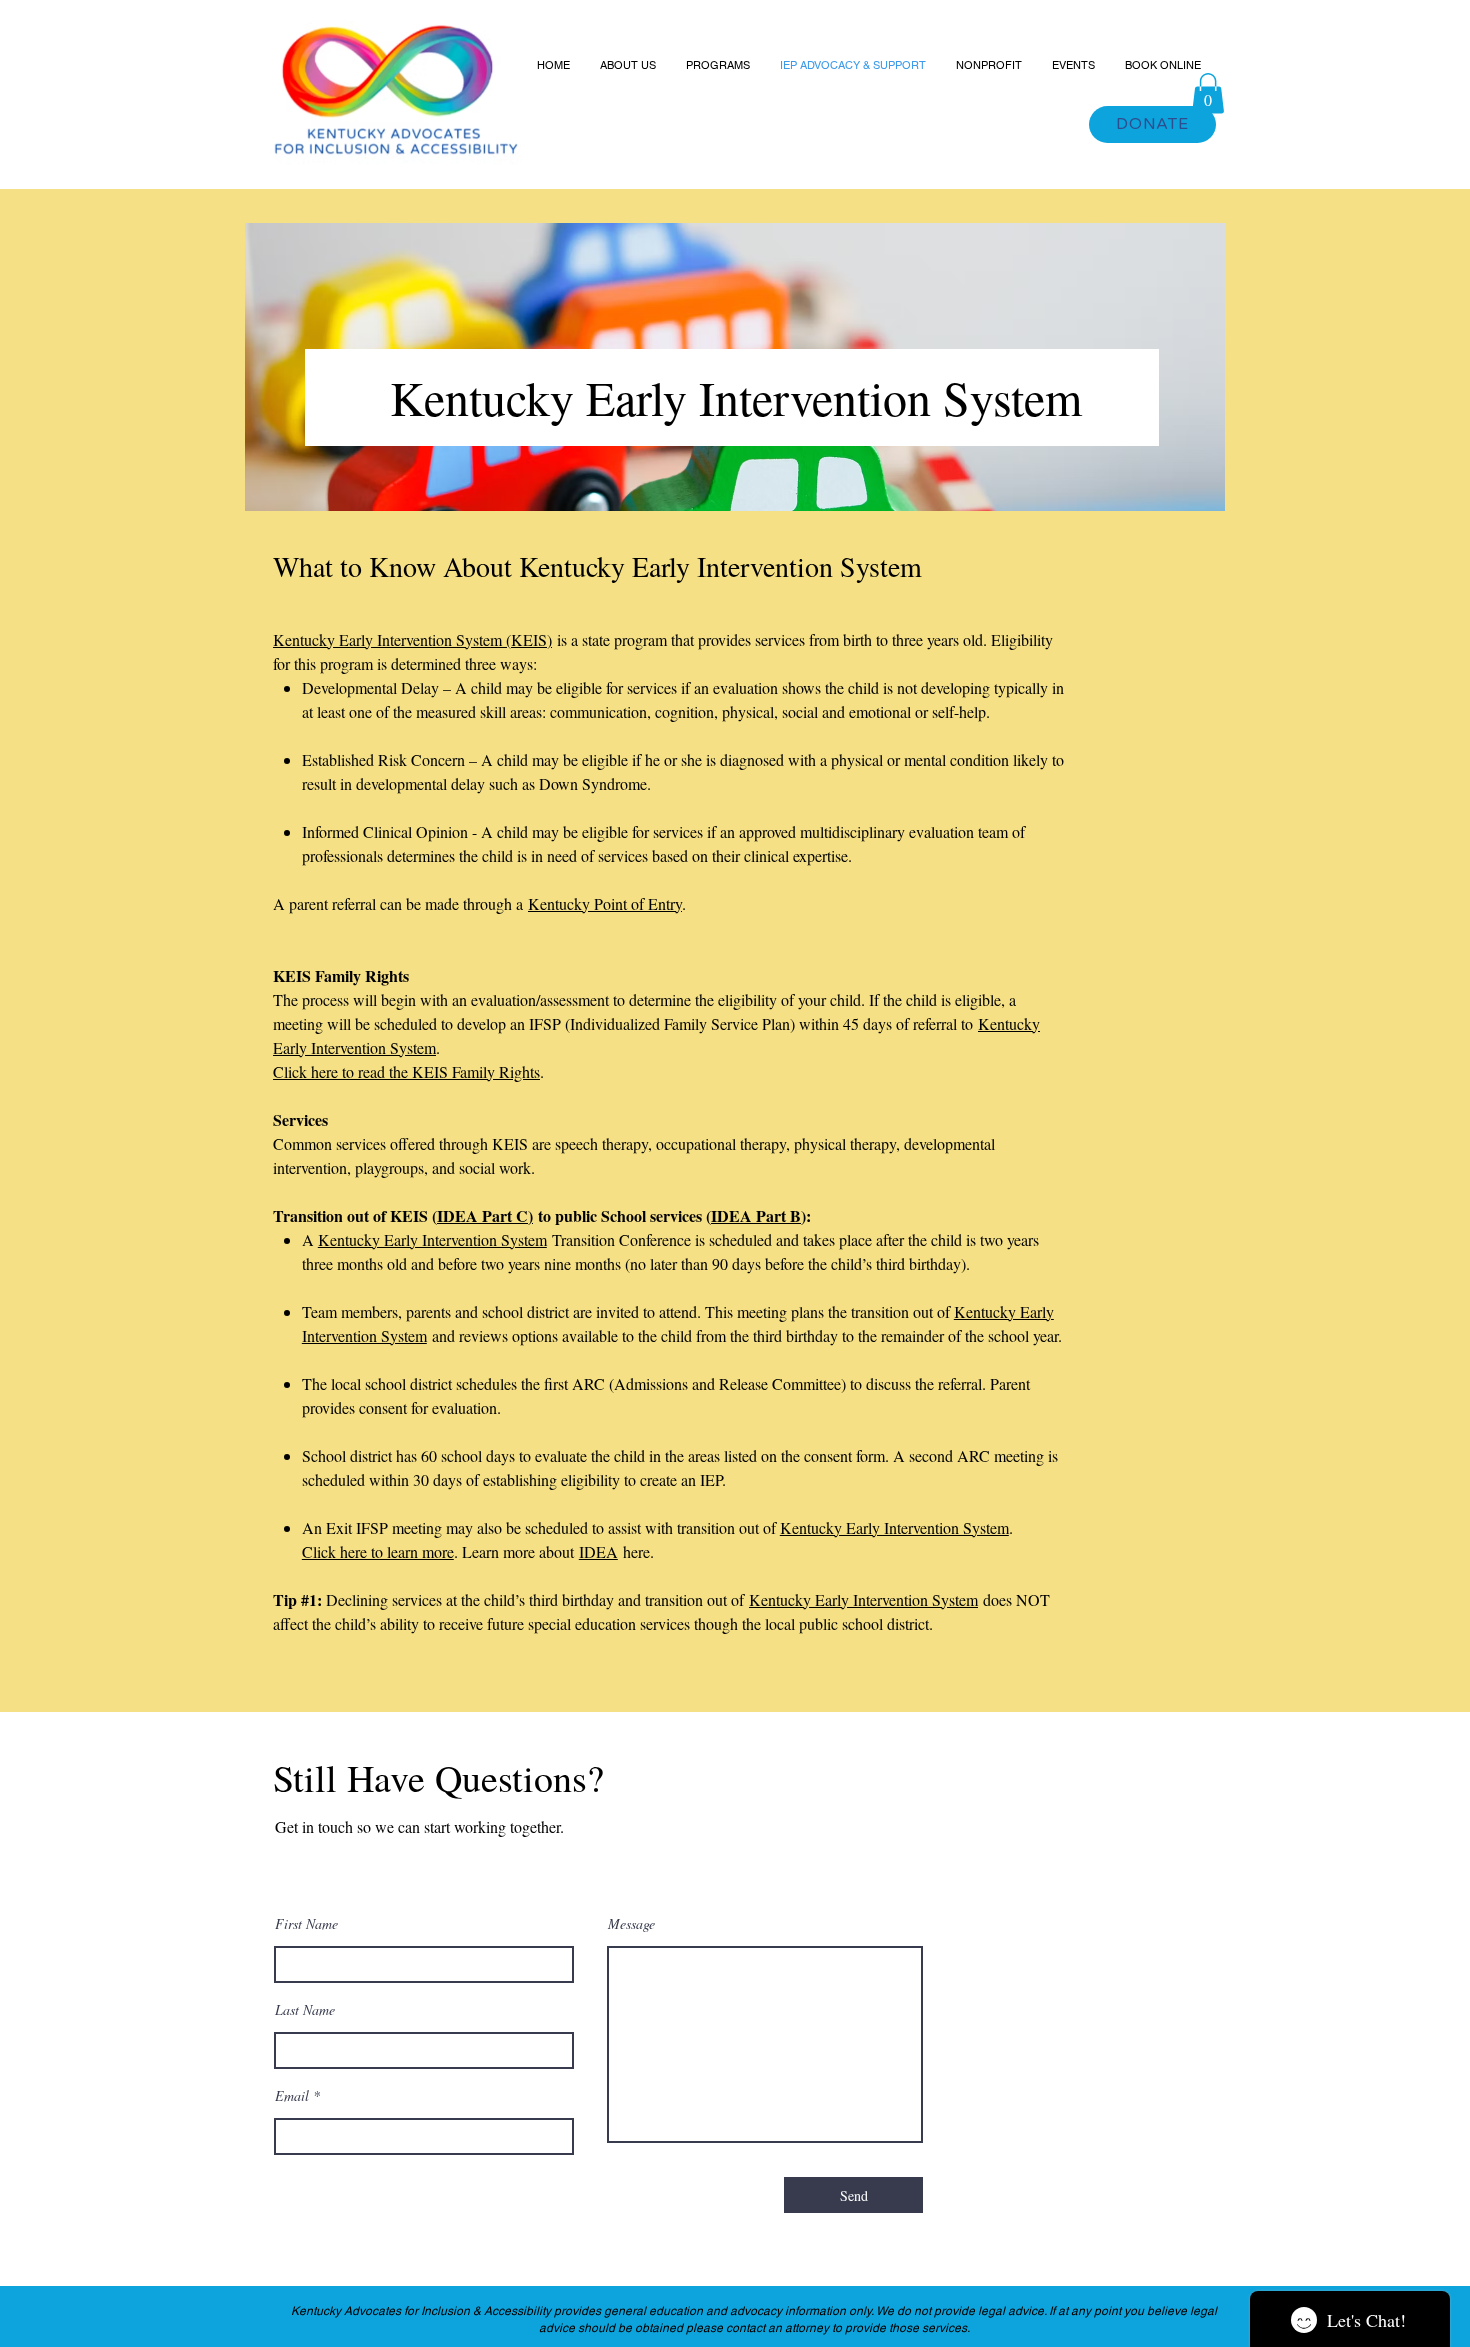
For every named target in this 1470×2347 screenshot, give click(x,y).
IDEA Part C (482, 1215)
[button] (1208, 93)
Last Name (305, 2010)
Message (631, 1924)
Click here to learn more (378, 1551)
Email (292, 2096)
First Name (306, 1924)
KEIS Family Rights (341, 975)
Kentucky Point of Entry (605, 903)
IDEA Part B (756, 1215)
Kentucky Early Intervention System (863, 1599)
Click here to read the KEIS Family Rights (406, 1071)
